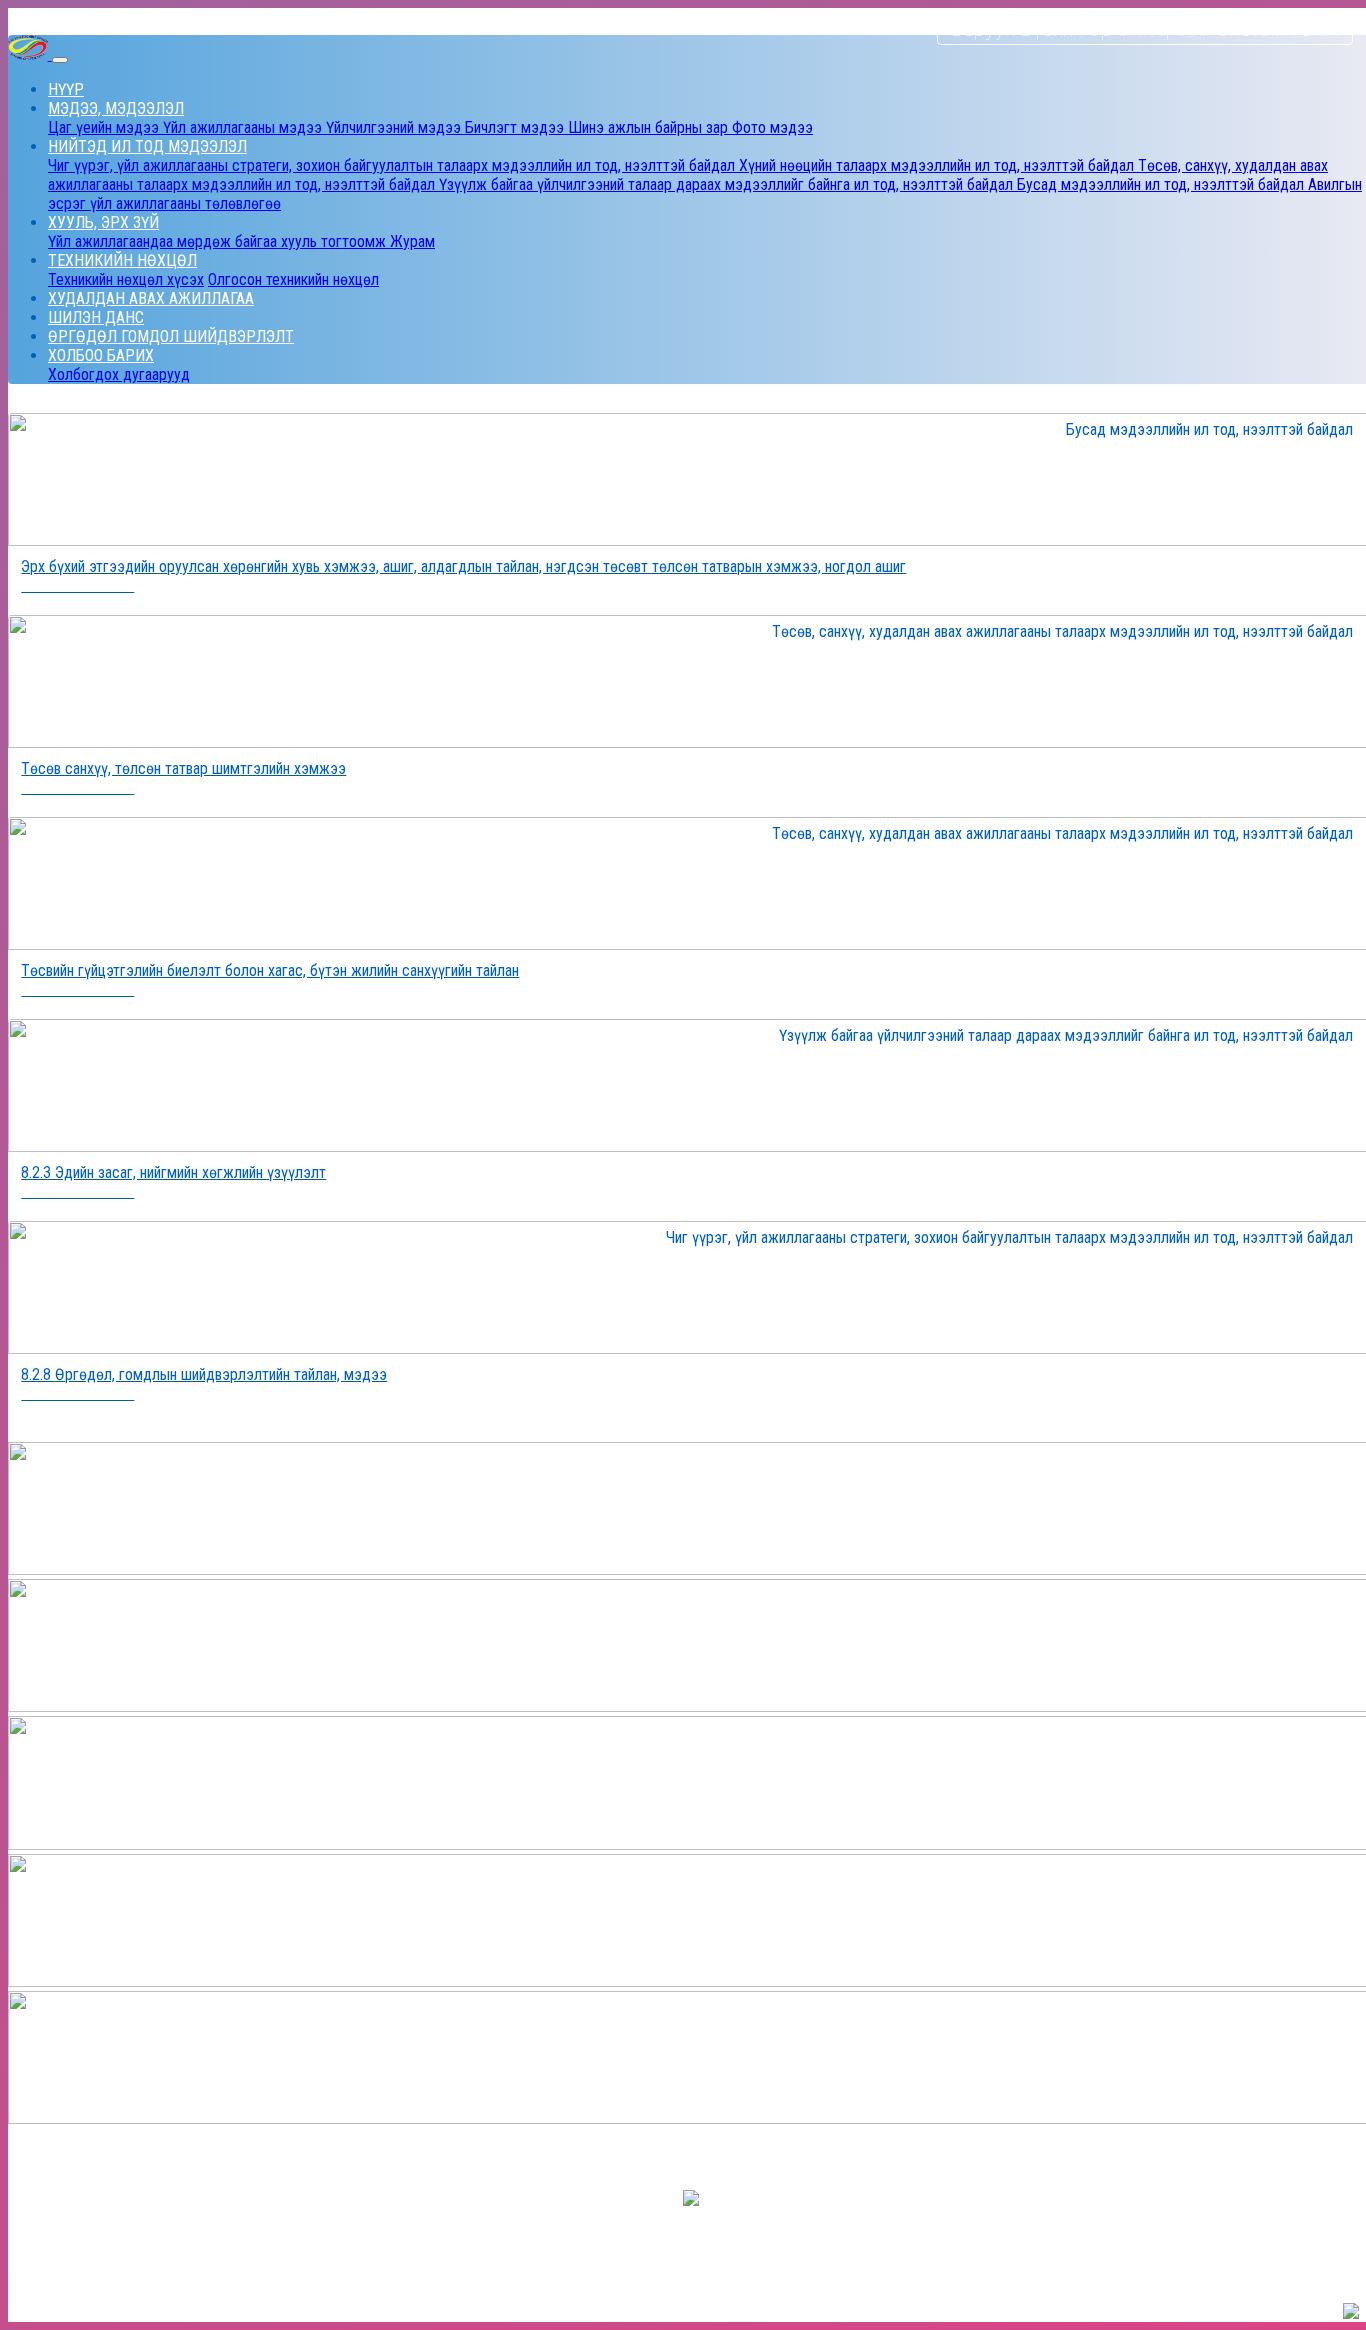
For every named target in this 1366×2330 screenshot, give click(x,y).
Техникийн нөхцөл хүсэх (126, 279)
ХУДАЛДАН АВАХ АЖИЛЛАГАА (151, 298)
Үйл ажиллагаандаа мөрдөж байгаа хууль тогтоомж (219, 241)
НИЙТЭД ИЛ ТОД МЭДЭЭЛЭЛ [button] (147, 146)
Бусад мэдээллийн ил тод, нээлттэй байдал (1162, 184)
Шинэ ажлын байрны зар (650, 127)
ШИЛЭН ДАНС (96, 317)
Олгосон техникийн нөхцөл (293, 279)
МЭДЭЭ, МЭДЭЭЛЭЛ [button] (116, 108)
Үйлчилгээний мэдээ (395, 127)
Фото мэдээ (772, 127)
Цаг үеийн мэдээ (105, 127)
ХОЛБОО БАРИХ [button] (101, 355)
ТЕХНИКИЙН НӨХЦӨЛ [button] (122, 260)
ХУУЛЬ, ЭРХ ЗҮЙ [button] (103, 222)
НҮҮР (66, 89)
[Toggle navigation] (60, 60)
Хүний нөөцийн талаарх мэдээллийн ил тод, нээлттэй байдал (938, 165)
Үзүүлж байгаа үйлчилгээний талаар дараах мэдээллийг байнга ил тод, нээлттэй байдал (728, 184)
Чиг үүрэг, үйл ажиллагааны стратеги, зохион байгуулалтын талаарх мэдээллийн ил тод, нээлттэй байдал (393, 165)
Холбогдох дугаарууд (119, 374)
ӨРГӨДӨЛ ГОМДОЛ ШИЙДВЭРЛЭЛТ (171, 336)
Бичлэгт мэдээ (516, 127)
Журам (412, 241)
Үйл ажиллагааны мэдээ (244, 127)
